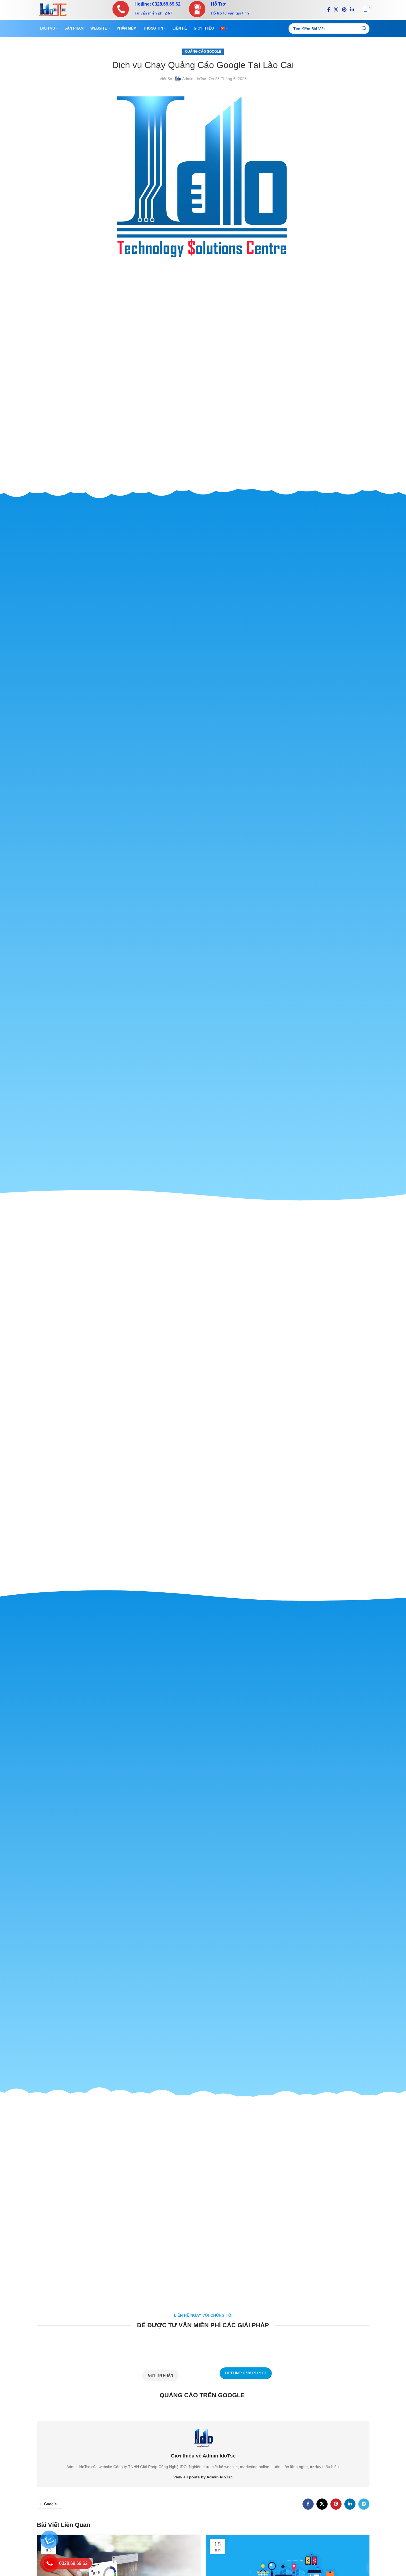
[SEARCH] (364, 29)
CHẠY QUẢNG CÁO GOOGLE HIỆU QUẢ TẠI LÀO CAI (204, 791)
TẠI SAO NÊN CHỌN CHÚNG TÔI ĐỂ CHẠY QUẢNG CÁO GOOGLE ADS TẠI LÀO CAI (204, 771)
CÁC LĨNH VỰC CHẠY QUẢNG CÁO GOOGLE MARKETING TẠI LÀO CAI (208, 731)
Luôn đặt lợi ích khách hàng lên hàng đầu (211, 776)
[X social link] (336, 10)
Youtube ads (208, 753)
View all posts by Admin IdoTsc (203, 2477)
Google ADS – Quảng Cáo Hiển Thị (208, 742)
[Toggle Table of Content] (224, 723)
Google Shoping (208, 748)
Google (50, 2504)
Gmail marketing (208, 765)
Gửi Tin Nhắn (160, 2375)
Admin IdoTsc (194, 79)
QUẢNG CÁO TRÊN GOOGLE (207, 801)
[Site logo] (52, 9)
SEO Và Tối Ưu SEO (208, 759)
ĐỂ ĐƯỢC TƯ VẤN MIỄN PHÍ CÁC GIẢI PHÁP (211, 796)
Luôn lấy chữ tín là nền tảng (211, 780)
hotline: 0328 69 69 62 (246, 2373)
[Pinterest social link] (344, 10)
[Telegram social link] (364, 2504)
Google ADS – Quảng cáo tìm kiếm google (208, 737)
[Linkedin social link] (352, 10)
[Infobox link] (146, 9)
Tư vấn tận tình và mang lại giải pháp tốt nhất (211, 785)
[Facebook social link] (329, 10)
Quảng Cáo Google (203, 52)
